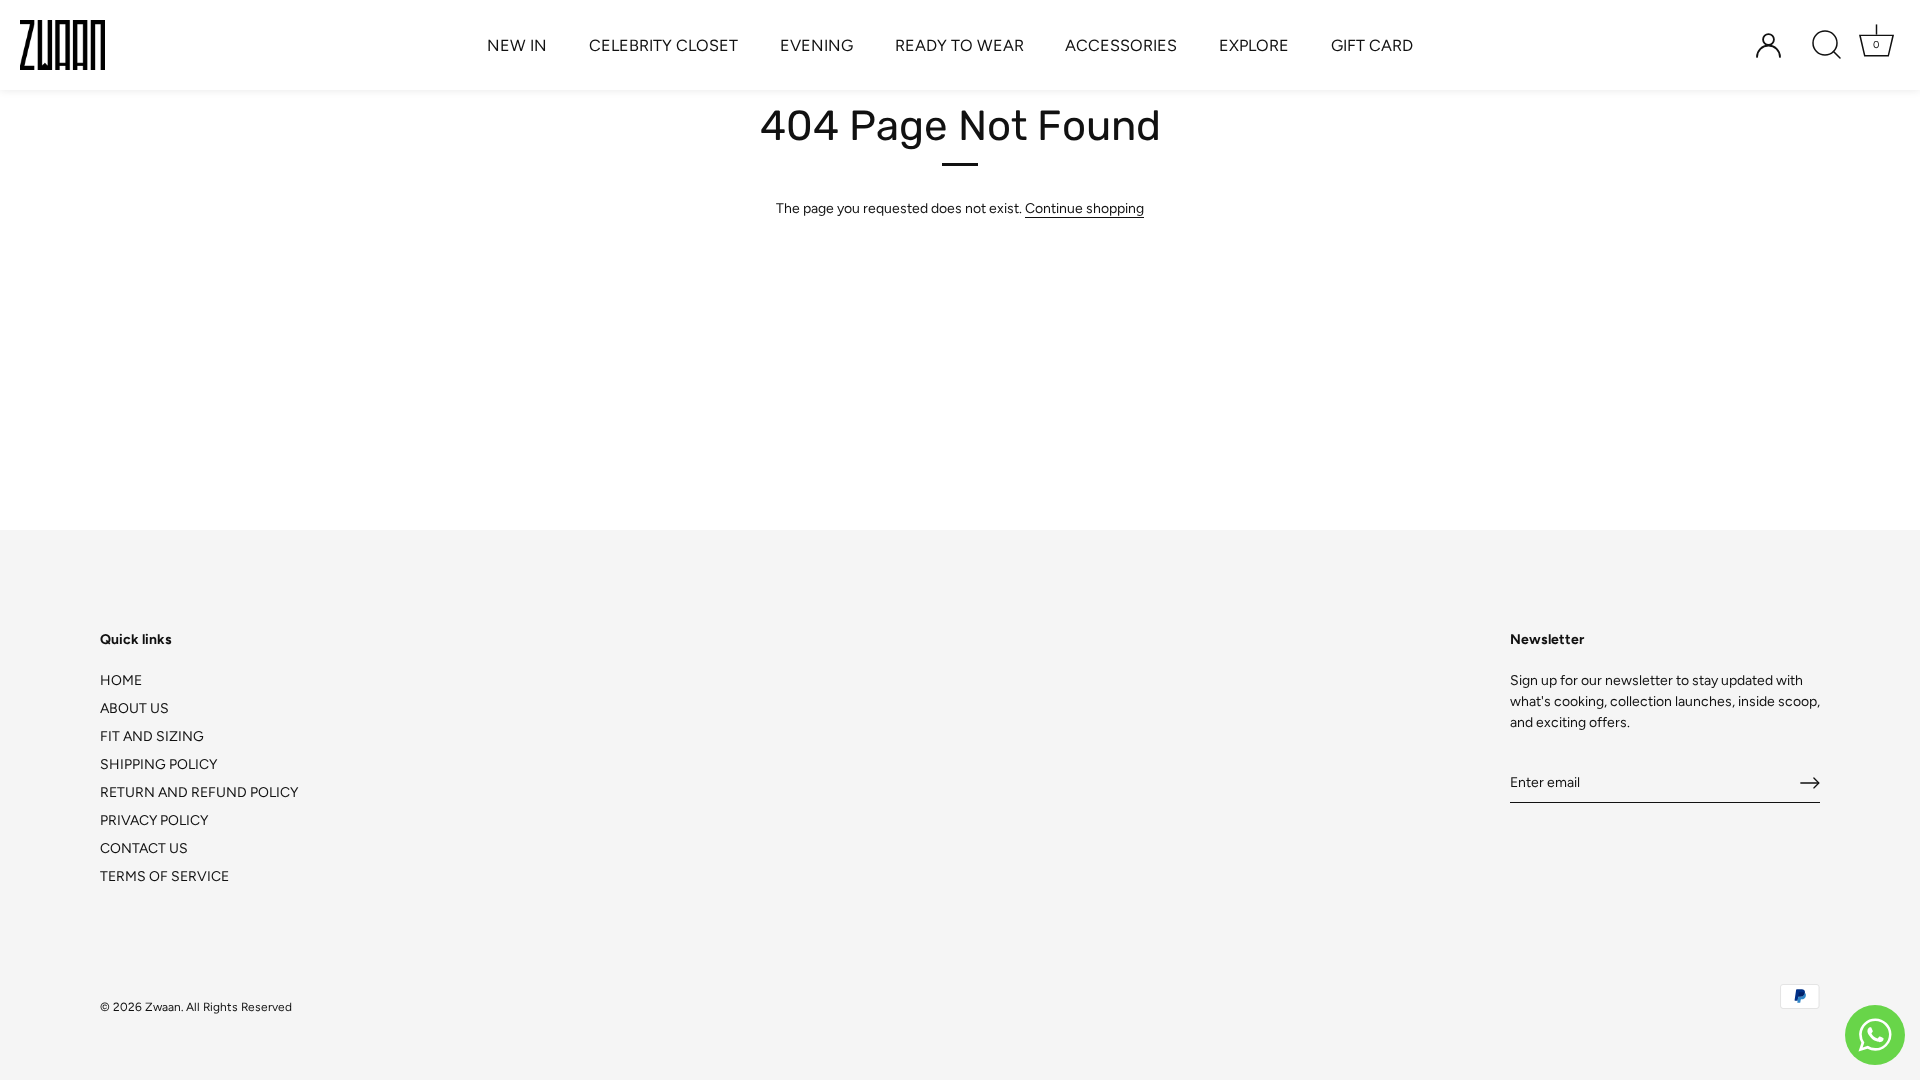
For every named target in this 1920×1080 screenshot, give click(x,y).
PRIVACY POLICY (154, 820)
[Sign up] (1810, 783)
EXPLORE (1254, 45)
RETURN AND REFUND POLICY (199, 792)
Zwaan (163, 1007)
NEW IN (517, 45)
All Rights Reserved (239, 1007)
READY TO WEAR (959, 45)
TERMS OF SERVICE (164, 876)
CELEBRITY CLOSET (663, 45)
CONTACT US (144, 848)
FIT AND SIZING (152, 736)
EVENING (816, 45)
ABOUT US (134, 708)
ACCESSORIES (1121, 45)
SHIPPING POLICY (158, 764)
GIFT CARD (1372, 45)
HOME (121, 680)
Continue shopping (1084, 208)
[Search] (1826, 45)
